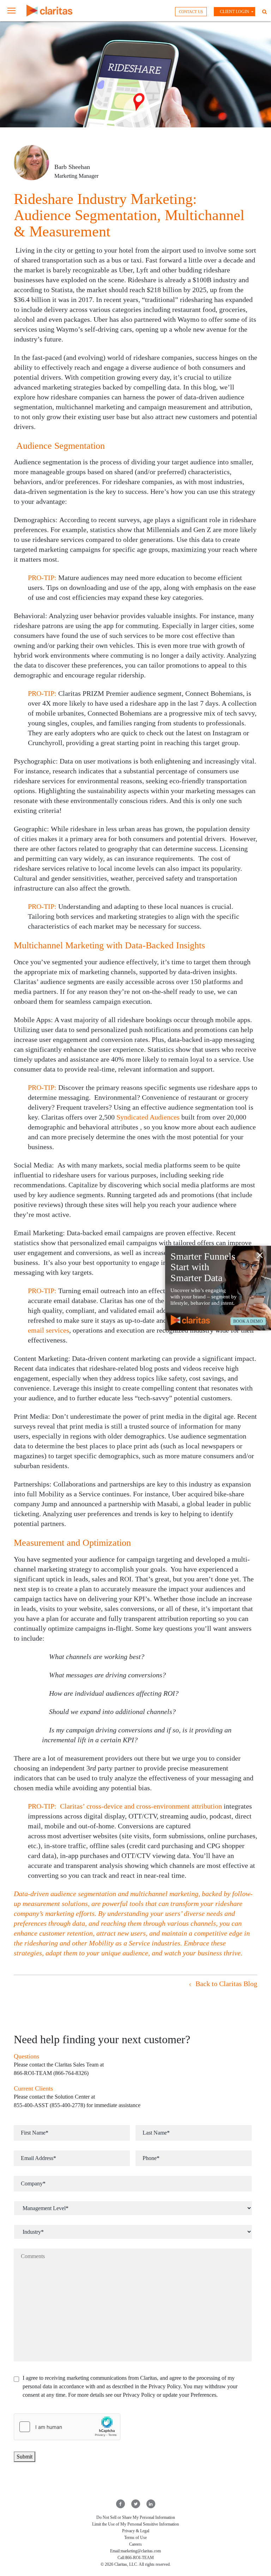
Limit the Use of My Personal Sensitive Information (135, 2524)
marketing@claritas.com (141, 2551)
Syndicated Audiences (148, 1117)
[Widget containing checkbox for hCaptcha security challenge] (67, 2427)
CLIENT (234, 12)
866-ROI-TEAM (140, 2558)
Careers (135, 2544)
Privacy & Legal (136, 2531)
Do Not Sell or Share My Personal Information (136, 2517)
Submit (25, 2457)
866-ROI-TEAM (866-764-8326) (51, 2073)
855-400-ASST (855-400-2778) (49, 2105)
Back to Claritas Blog (225, 1984)
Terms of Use (135, 2538)
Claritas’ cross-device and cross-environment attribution (141, 1806)
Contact (191, 12)
